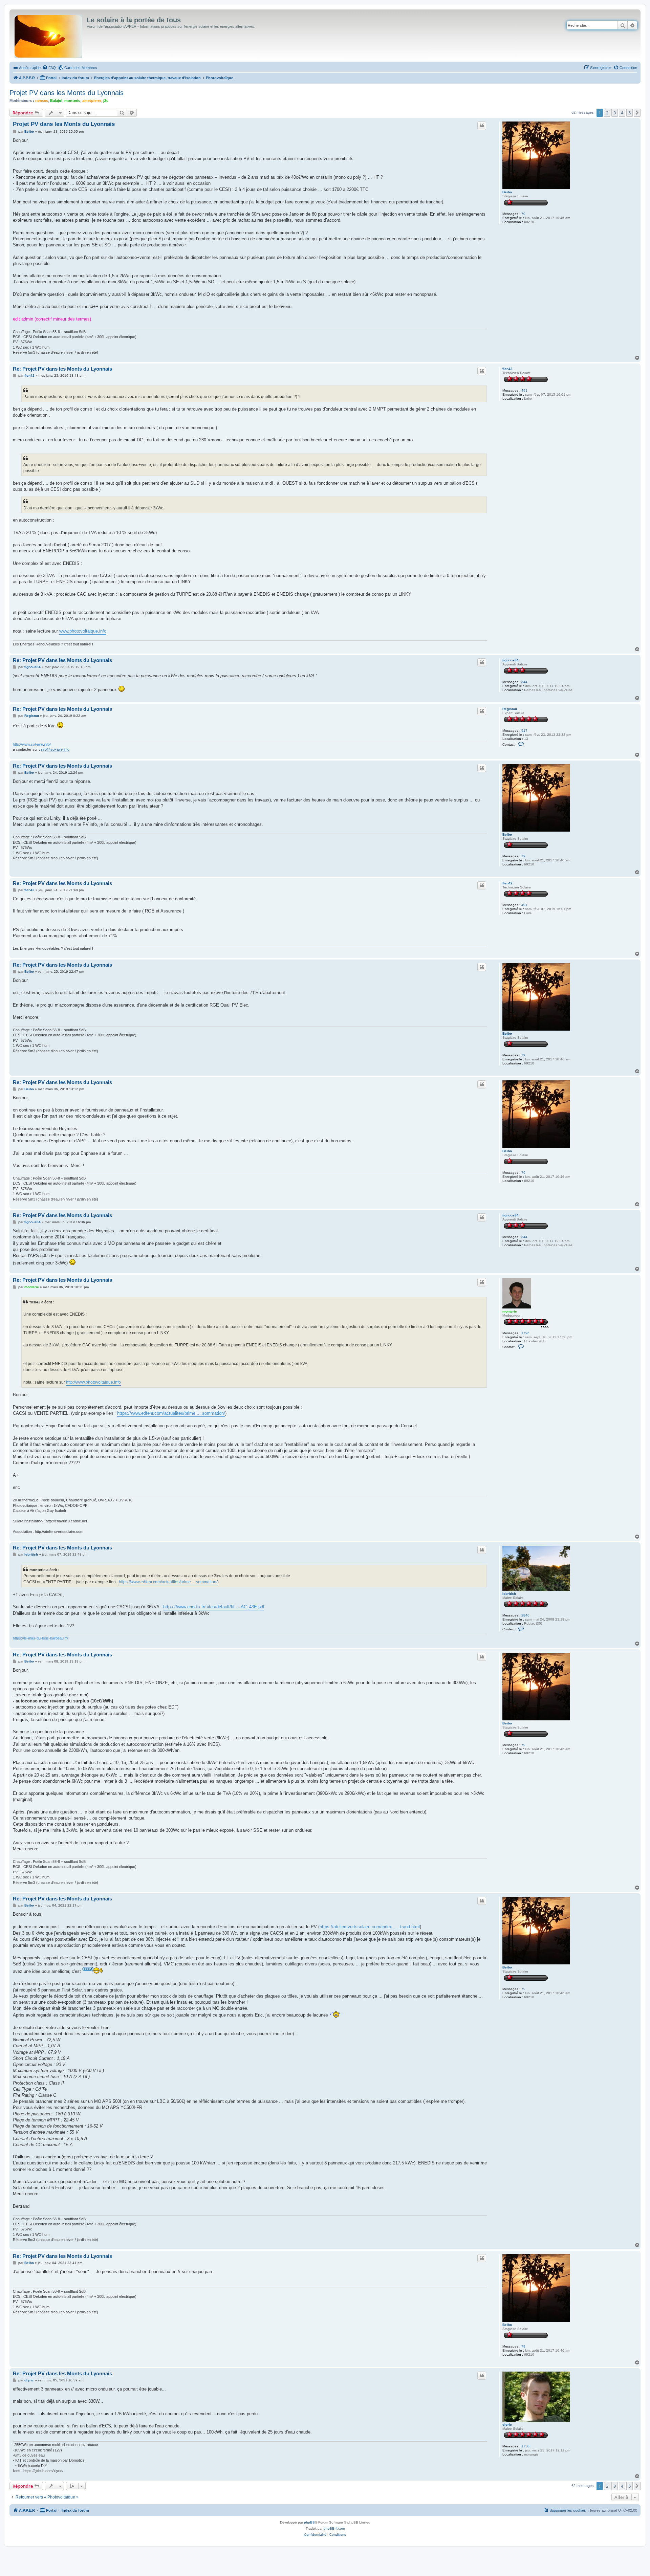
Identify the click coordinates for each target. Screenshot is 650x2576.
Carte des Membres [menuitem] (81, 68)
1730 (525, 2446)
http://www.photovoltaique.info (93, 1382)
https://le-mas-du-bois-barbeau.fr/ (40, 1638)
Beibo (507, 192)
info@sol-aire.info (55, 749)
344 (524, 682)
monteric (72, 101)
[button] (637, 113)
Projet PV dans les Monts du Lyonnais (67, 93)
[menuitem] (49, 68)
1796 (525, 1333)
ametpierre (92, 101)
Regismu (510, 709)
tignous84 (511, 660)
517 (524, 731)
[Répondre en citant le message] (482, 126)
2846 (525, 1615)
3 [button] (615, 113)
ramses (42, 101)
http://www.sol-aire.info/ (32, 744)
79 (523, 214)
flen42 (507, 369)
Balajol (56, 101)
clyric (507, 2425)
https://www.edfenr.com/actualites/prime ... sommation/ (171, 1413)
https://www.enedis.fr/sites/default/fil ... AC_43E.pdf (214, 1607)
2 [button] (607, 113)
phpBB (309, 2522)
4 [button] (622, 113)
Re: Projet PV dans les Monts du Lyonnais (62, 369)
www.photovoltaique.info (83, 631)
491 (524, 390)
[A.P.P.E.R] (49, 35)
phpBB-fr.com (334, 2528)
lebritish (509, 1594)
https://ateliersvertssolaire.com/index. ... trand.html (370, 1927)
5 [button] (630, 113)
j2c (106, 101)
